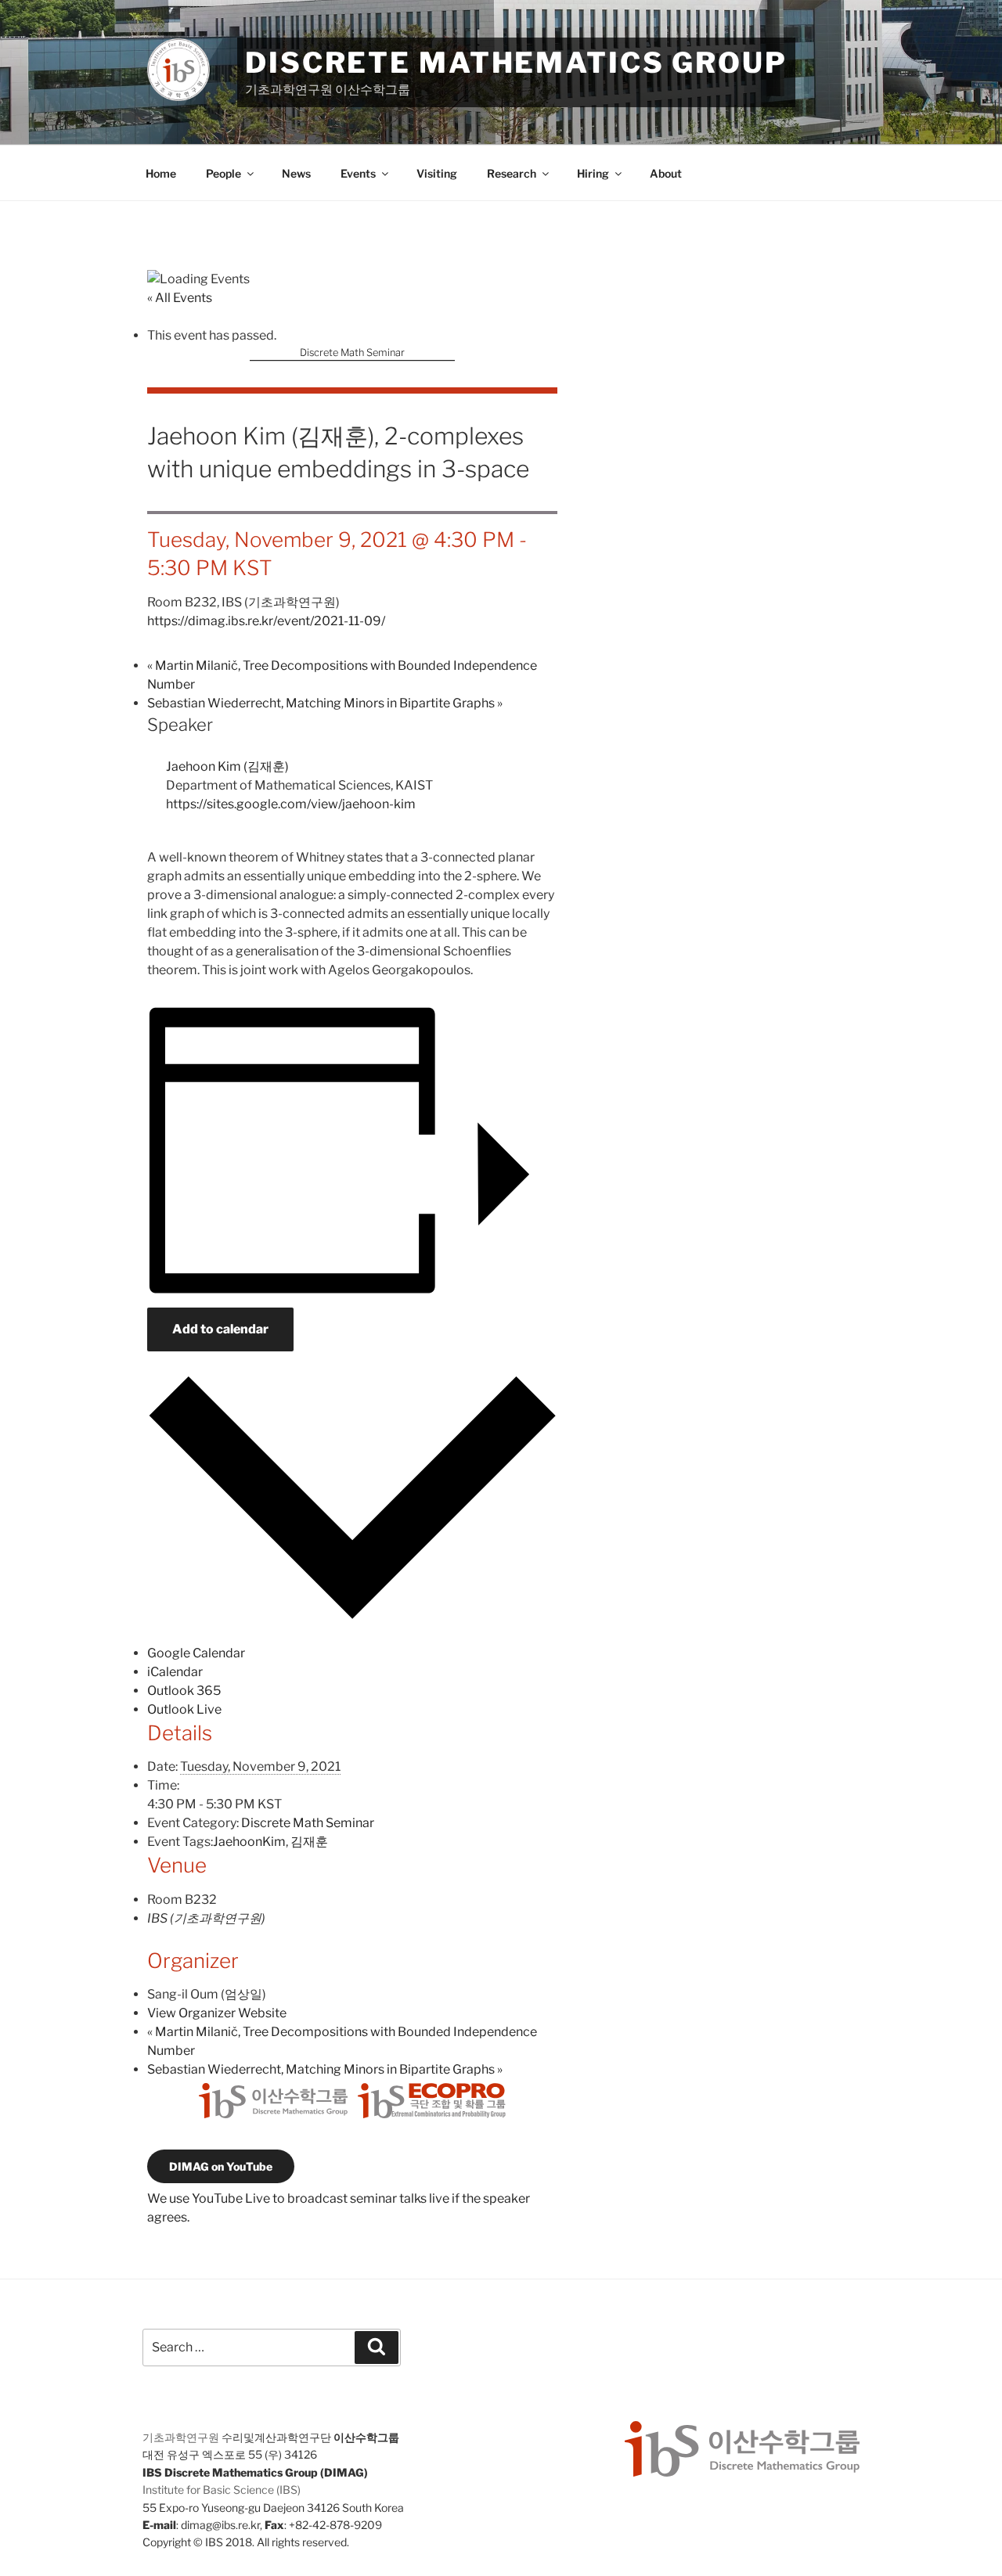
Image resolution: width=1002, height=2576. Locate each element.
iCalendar (175, 1672)
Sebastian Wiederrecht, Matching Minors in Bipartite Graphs (325, 703)
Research (512, 173)
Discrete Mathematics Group (516, 63)
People (223, 173)
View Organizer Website (217, 2013)
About (666, 173)
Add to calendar (220, 1329)
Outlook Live (184, 1709)
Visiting (437, 173)
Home (161, 173)
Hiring (593, 173)
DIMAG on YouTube (221, 2166)
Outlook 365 (184, 1691)
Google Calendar (196, 1653)
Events (358, 173)
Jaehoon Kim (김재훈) (227, 766)
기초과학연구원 (181, 2437)
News (296, 173)
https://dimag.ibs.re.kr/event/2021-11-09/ (266, 621)
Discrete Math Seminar (352, 353)
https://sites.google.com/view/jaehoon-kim (291, 804)
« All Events (180, 298)
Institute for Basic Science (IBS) (222, 2490)
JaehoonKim (249, 1842)
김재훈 (309, 1842)
